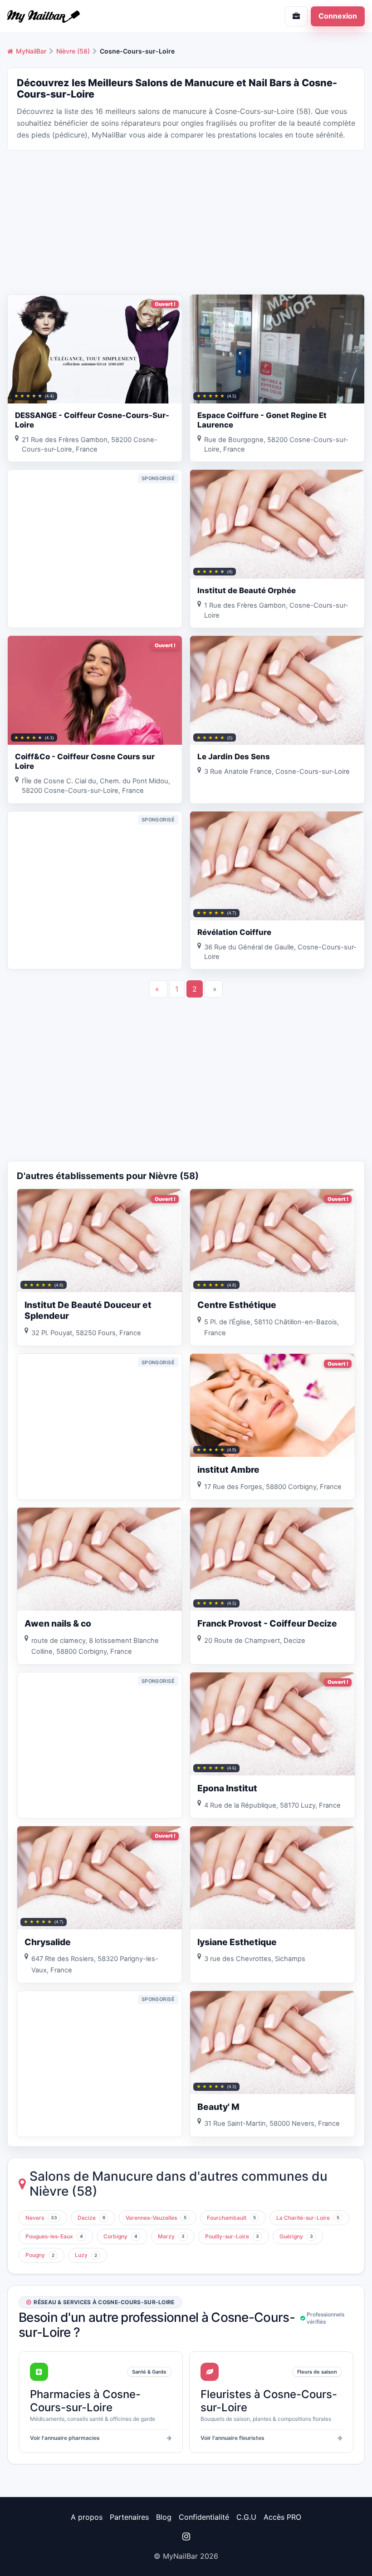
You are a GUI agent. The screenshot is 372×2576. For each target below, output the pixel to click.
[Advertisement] (186, 221)
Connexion (338, 16)
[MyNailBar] (93, 16)
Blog (164, 2517)
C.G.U (246, 2517)
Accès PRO (282, 2517)
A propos (87, 2517)
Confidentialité (204, 2517)
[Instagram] (186, 2537)
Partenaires (129, 2517)
